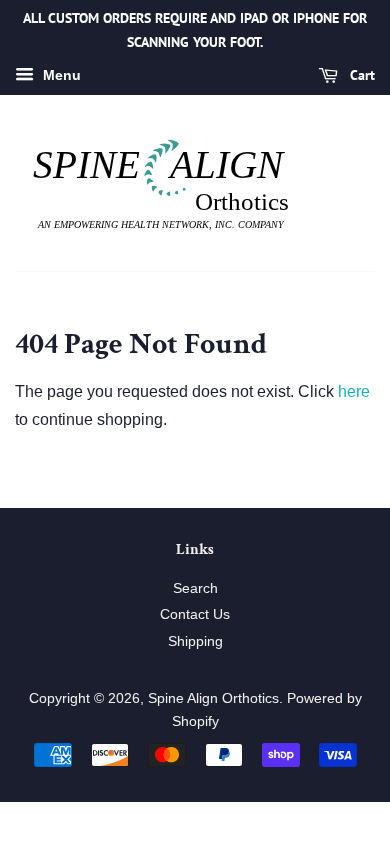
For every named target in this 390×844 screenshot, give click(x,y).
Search (195, 588)
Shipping (195, 641)
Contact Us (195, 614)
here (354, 391)
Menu (60, 75)
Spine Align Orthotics (213, 698)
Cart (360, 75)
